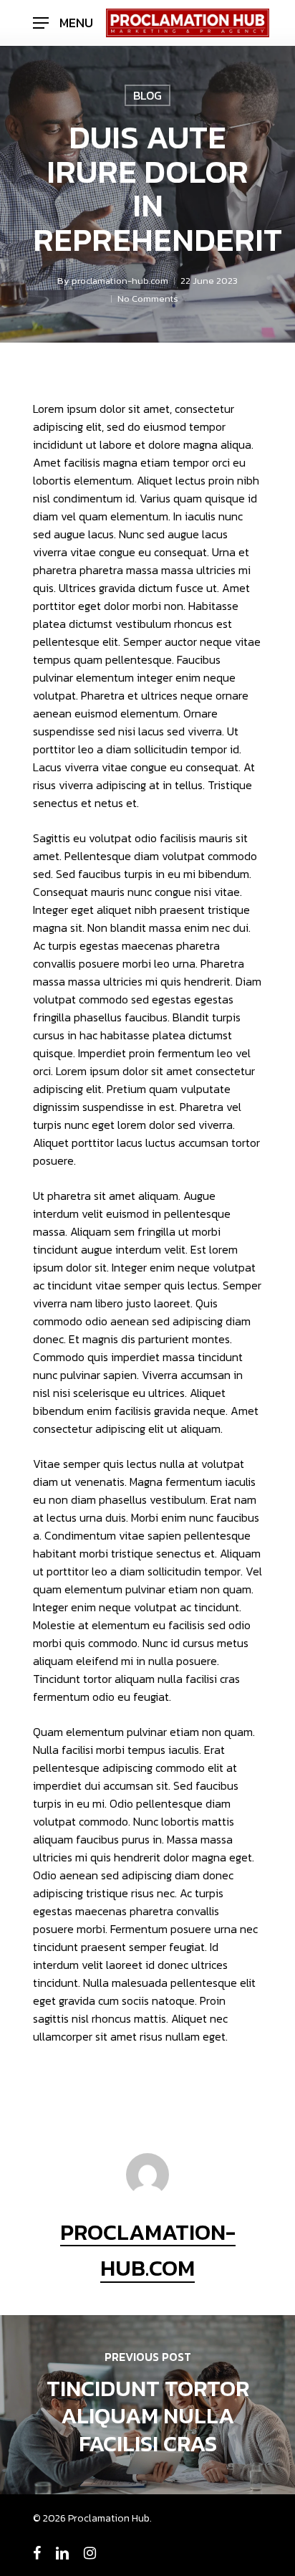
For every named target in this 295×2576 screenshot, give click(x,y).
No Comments (148, 299)
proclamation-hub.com (120, 281)
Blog (147, 95)
